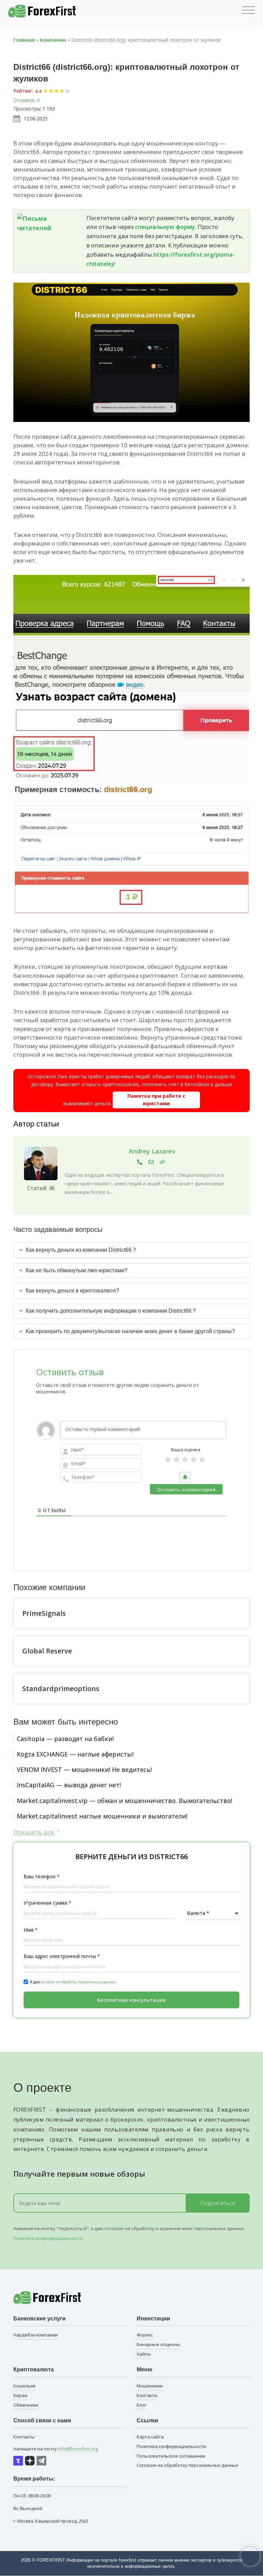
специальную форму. (166, 227)
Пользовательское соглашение (171, 2456)
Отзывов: (24, 100)
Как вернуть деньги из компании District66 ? (81, 1250)
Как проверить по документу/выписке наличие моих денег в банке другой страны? (130, 1331)
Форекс (145, 2335)
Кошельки (24, 2386)
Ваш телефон (42, 1876)
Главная (24, 40)
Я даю (73, 1982)
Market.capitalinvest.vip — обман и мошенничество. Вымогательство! (124, 1801)
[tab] (131, 1250)
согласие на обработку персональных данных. (79, 1982)
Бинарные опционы (158, 2344)
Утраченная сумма (47, 1903)
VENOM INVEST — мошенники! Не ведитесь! (84, 1769)
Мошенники (150, 2386)
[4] (194, 1459)
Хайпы (144, 2354)
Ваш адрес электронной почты (62, 1956)
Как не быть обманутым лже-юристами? (77, 1270)
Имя (31, 1930)
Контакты (24, 2437)
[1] (168, 1459)
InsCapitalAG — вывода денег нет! (69, 1785)
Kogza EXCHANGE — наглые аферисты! (75, 1754)
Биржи (20, 2395)
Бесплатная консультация (131, 2000)
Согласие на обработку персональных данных (187, 2465)
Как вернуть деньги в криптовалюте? (72, 1291)
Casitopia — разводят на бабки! (65, 1739)
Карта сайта (150, 2437)
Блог (141, 2405)
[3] (185, 1459)
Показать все (35, 1832)
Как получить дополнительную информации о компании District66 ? (111, 1311)
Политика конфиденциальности (48, 2238)
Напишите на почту (55, 2449)
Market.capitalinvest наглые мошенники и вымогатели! (102, 1816)
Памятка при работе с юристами (156, 1100)
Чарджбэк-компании (36, 2335)
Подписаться (218, 2203)
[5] (202, 1459)
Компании (53, 40)
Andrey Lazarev (152, 1151)
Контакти (147, 2395)
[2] (177, 1459)
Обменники (26, 2405)
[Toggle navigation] (248, 10)
